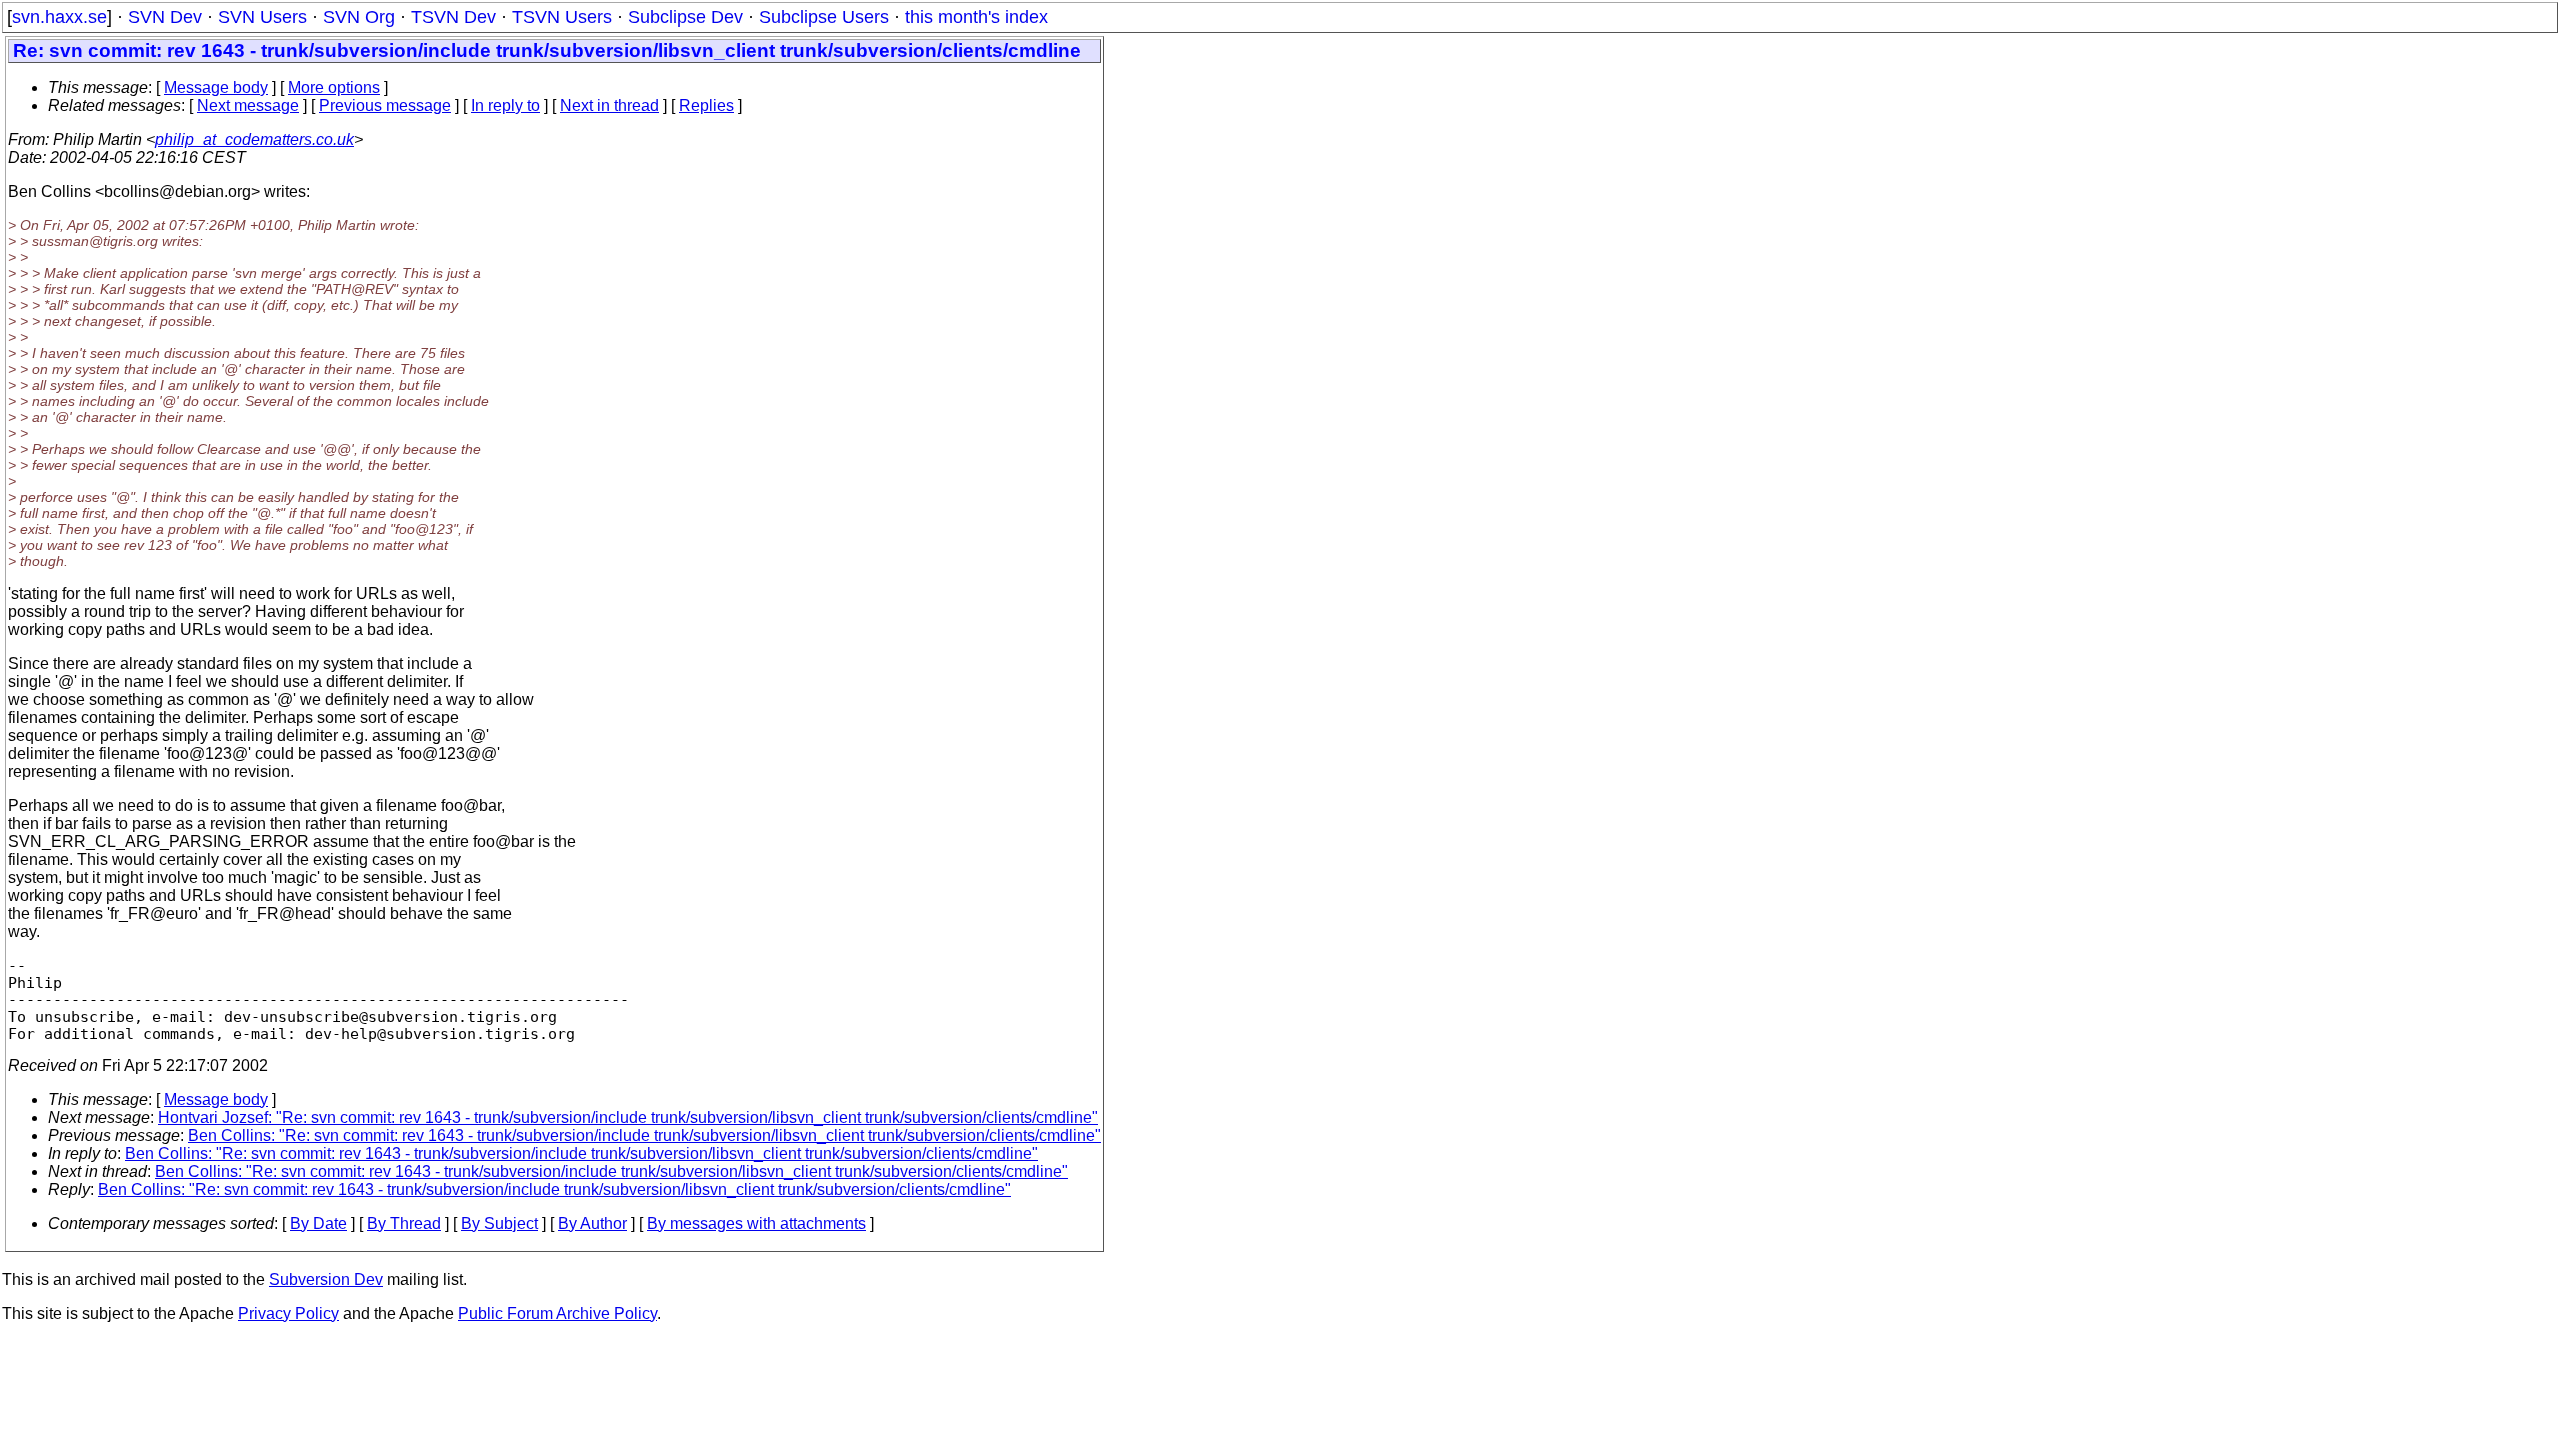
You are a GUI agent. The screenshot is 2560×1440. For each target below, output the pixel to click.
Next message (248, 105)
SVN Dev (165, 17)
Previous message (385, 105)
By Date (318, 1223)
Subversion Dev (326, 1279)
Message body (216, 87)
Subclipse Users (824, 17)
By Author (592, 1223)
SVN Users (262, 17)
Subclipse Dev (685, 17)
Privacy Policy (288, 1313)
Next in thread (609, 105)
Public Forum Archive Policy (557, 1313)
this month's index (976, 17)
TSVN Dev (453, 17)
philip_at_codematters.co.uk (254, 139)
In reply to (505, 105)
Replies (706, 105)
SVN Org (359, 17)
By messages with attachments (756, 1223)
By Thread (404, 1223)
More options (334, 87)
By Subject (499, 1223)
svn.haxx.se (59, 17)
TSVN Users (562, 17)
